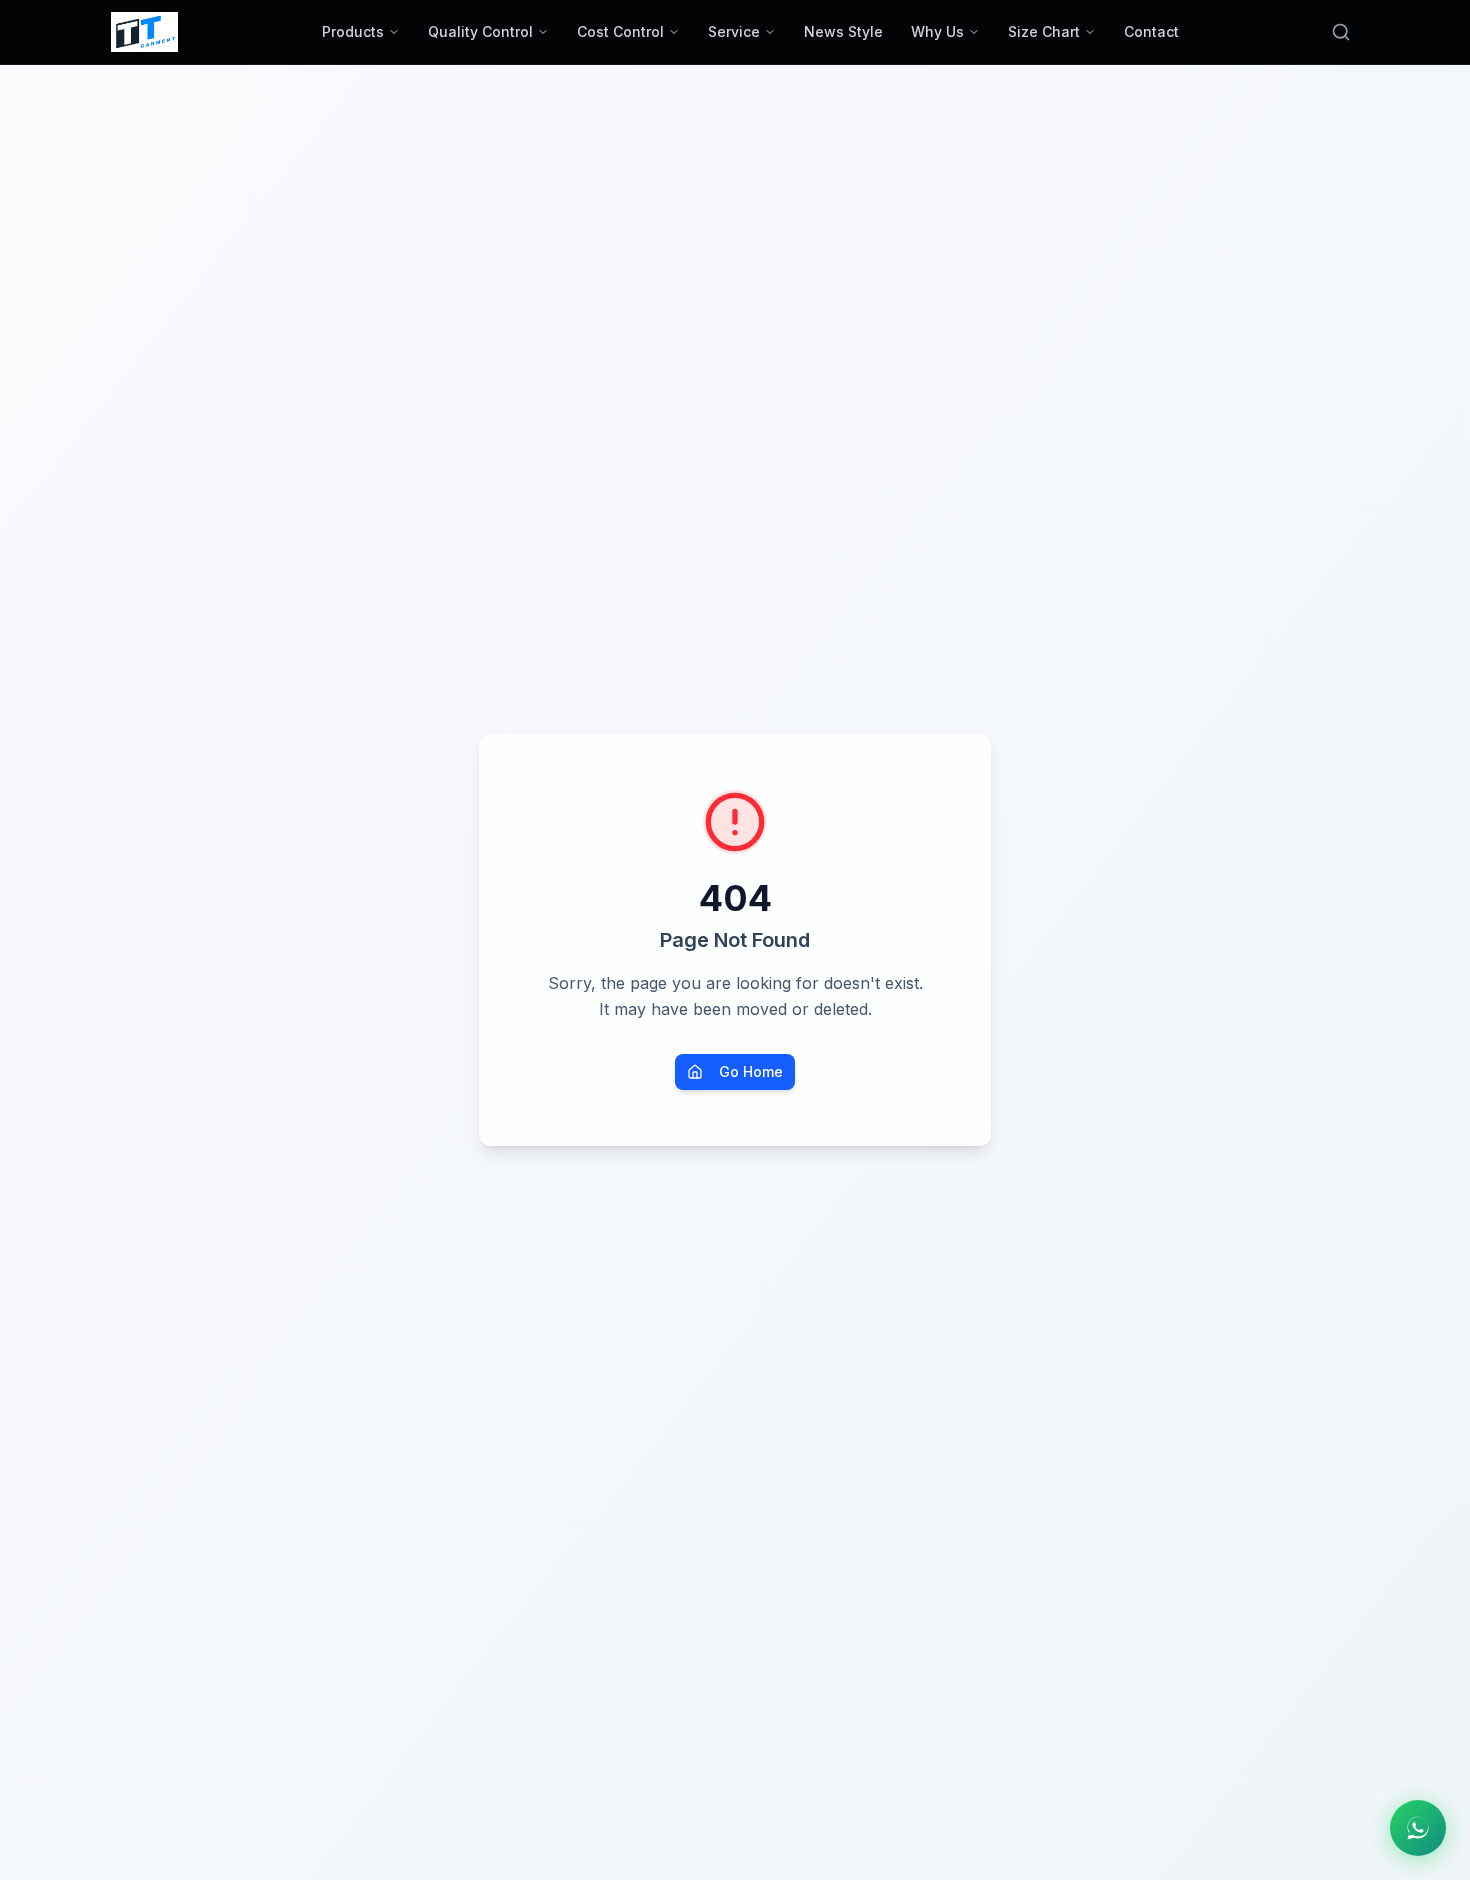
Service (734, 31)
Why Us (937, 31)
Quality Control (480, 31)
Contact (1151, 31)
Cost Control (620, 31)
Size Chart (1044, 31)
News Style (843, 31)
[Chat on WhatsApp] (1418, 1828)
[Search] (1341, 32)
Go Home (751, 1071)
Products (353, 31)
